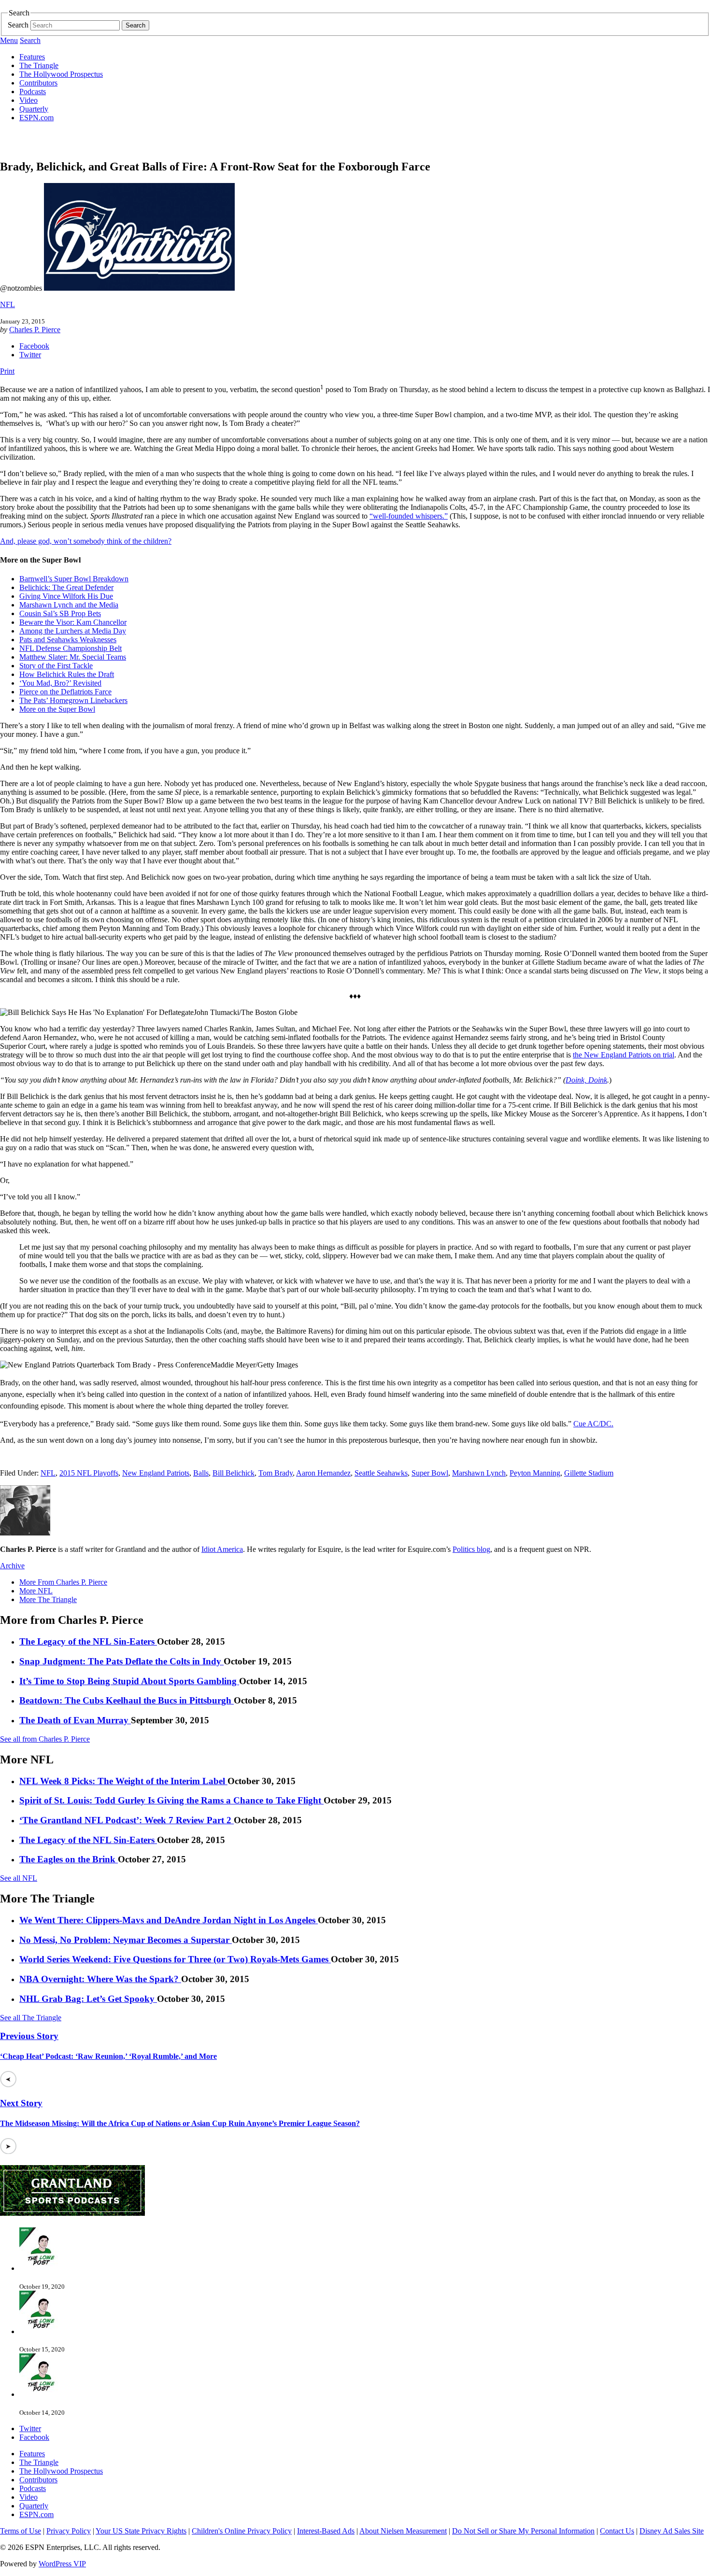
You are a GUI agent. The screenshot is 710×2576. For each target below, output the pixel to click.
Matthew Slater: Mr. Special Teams (73, 657)
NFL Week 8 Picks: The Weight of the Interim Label (123, 1781)
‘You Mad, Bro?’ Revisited (60, 683)
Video (28, 100)
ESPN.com (36, 118)
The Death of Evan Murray (75, 1720)
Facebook (34, 346)
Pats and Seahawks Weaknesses (68, 640)
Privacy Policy (69, 2531)
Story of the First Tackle (56, 666)
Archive (12, 1566)
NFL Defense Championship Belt (71, 648)
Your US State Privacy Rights (141, 2531)
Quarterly (34, 109)
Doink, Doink (586, 1080)
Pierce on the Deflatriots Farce (65, 692)
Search (18, 25)
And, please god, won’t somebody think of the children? (86, 541)
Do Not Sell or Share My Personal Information (523, 2531)
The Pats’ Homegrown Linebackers (73, 700)
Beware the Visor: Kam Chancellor (73, 622)
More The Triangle (48, 1599)
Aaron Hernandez (323, 1473)
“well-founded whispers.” (409, 516)
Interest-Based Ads (326, 2531)
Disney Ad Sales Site (672, 2531)
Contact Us (617, 2531)
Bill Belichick (234, 1473)
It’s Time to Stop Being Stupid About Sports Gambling (129, 1681)
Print (7, 371)
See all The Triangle (31, 2018)
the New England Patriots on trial (624, 1055)
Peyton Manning (535, 1473)
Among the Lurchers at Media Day (73, 631)
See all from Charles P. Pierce (45, 1739)
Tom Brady (276, 1473)
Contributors (38, 83)
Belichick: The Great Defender (66, 587)
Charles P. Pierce (35, 330)
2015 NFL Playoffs (89, 1473)
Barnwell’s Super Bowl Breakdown (74, 579)
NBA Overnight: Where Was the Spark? (100, 1979)
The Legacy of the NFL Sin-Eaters (88, 1641)
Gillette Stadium (589, 1473)
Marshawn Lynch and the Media (69, 605)
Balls (201, 1473)
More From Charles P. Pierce (63, 1582)
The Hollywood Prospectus (61, 74)
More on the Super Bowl (57, 709)
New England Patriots (156, 1473)
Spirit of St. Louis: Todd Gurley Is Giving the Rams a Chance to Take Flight (171, 1800)
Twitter (30, 355)
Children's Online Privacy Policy (242, 2531)
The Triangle (39, 65)
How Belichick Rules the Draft (67, 674)
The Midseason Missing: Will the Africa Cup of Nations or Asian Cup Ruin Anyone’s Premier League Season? (180, 2123)
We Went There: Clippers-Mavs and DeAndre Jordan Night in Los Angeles (169, 1920)
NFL (7, 304)
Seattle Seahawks (381, 1473)
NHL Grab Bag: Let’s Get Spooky (88, 1999)
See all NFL (19, 1878)
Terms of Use (21, 2531)
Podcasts (33, 91)
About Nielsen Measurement (403, 2531)
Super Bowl (430, 1473)
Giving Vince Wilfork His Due (66, 596)
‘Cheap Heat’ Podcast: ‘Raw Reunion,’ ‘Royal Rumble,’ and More (108, 2056)
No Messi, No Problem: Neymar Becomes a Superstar (126, 1940)
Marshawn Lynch (479, 1473)
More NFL (36, 1591)
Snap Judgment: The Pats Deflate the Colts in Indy (121, 1661)
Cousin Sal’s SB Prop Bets (60, 613)
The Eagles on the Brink (69, 1859)
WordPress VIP (62, 2564)
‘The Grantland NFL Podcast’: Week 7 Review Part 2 (127, 1820)
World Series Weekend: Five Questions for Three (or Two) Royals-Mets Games (175, 1959)
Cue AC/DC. (593, 1424)
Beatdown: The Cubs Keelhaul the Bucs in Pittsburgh (127, 1700)
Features (32, 57)
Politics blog (471, 1549)
